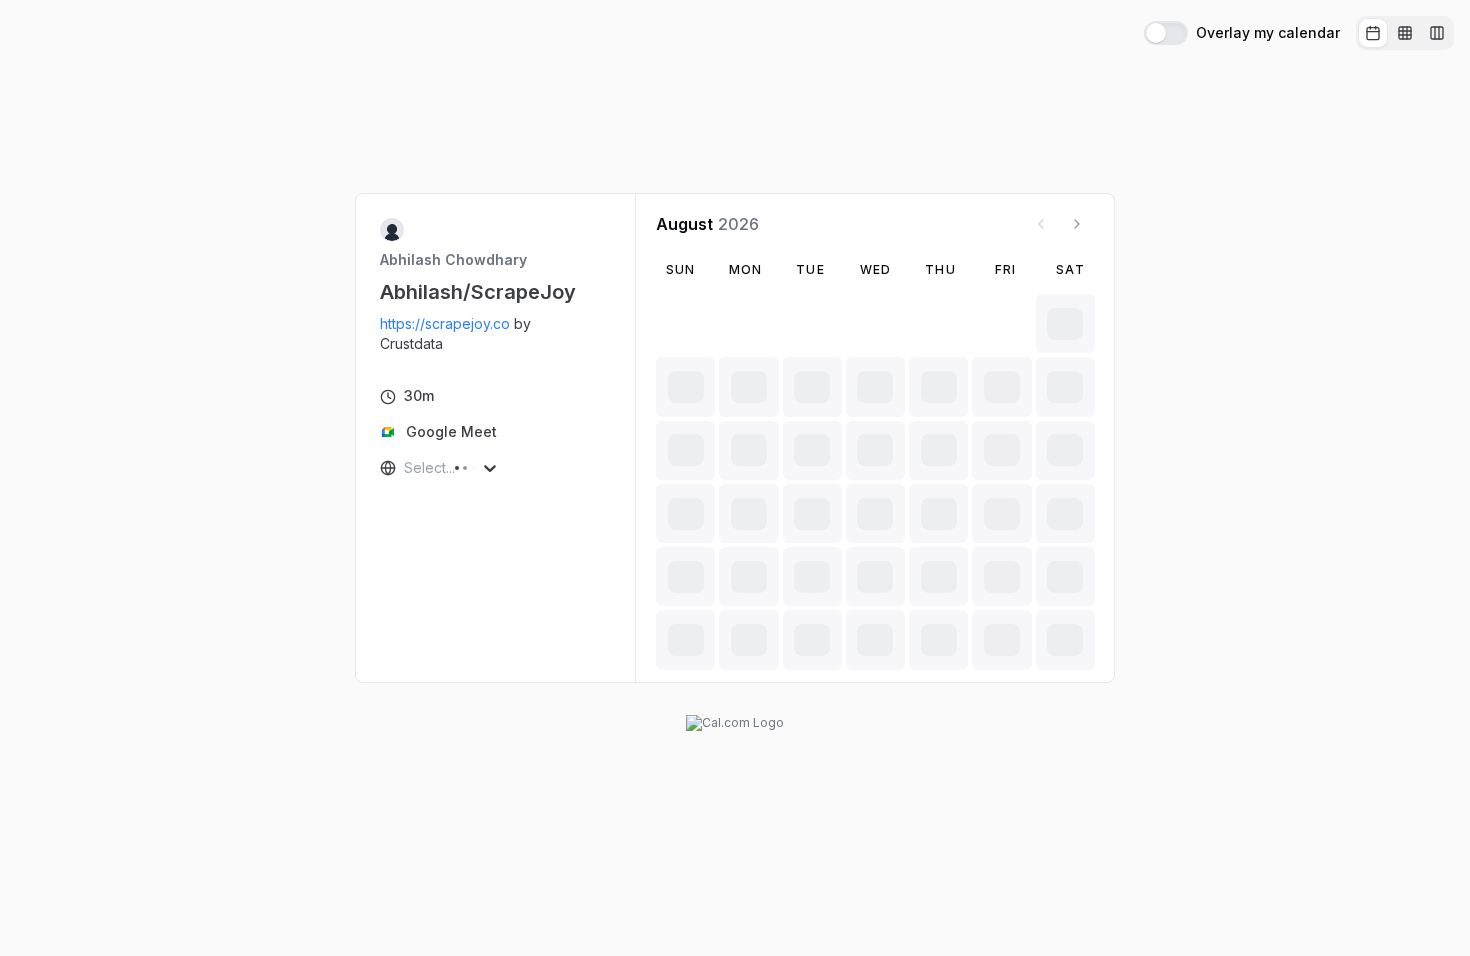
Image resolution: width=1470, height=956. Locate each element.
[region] (496, 334)
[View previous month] (1041, 224)
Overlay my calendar (1268, 33)
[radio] (1373, 33)
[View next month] (1077, 224)
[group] (1405, 33)
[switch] (1166, 33)
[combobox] (406, 468)
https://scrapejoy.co (445, 323)
